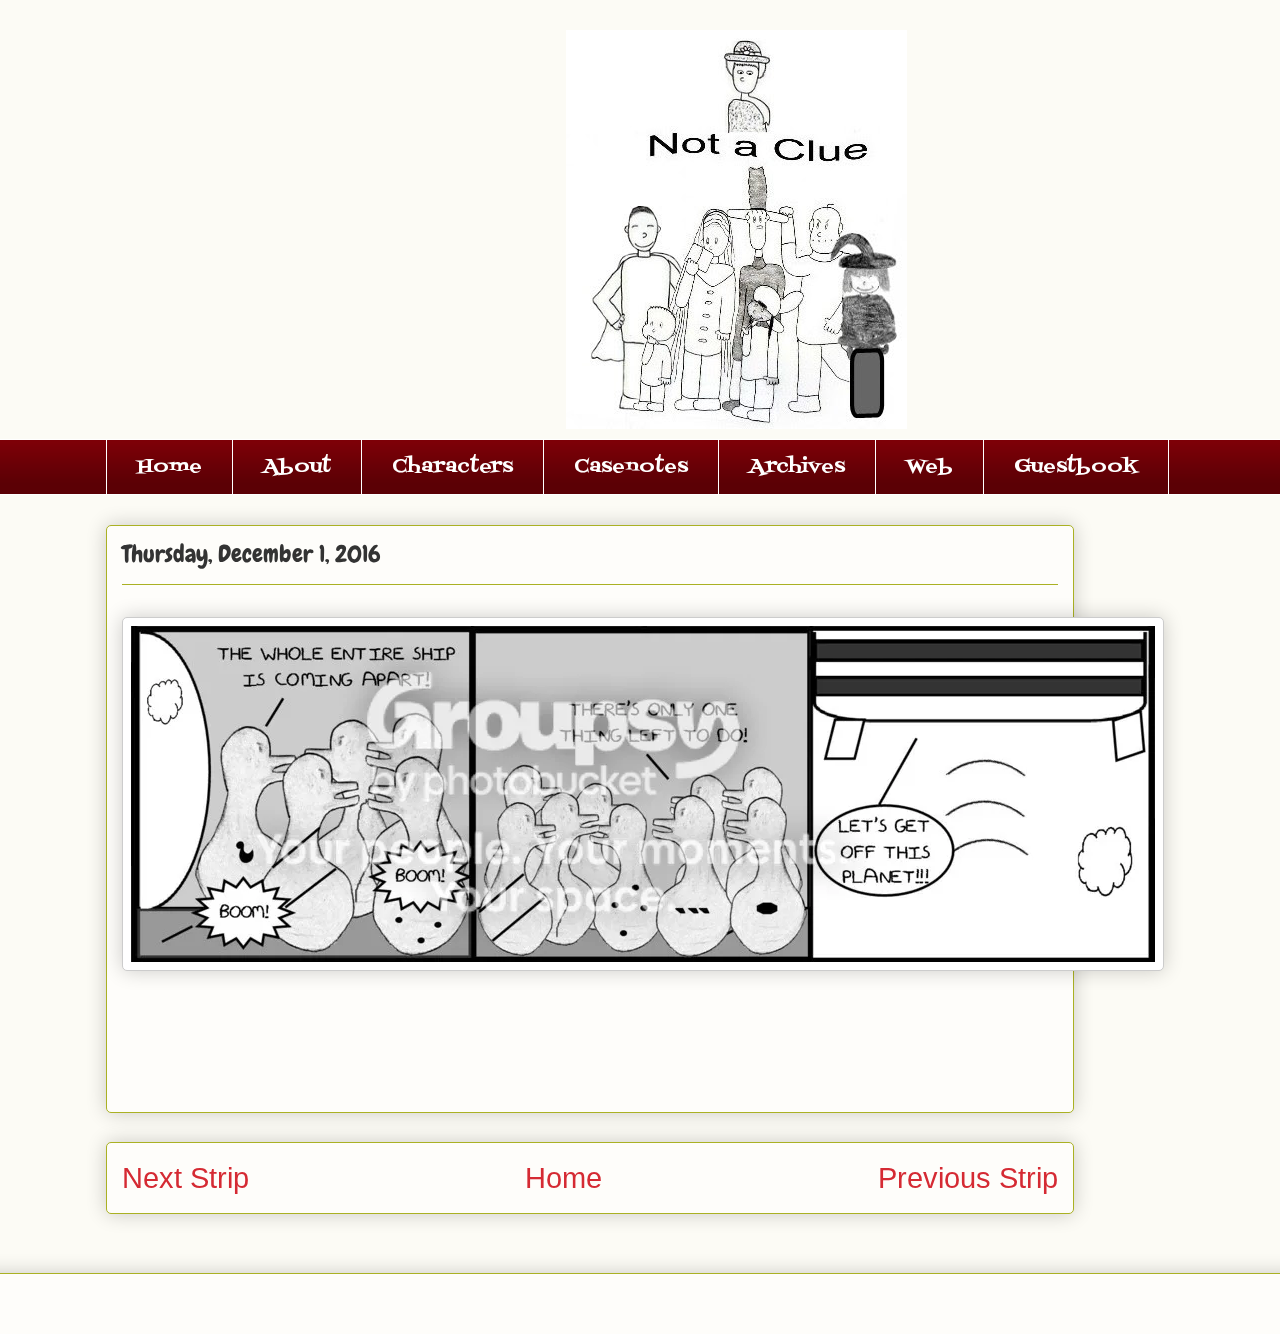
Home (169, 467)
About (297, 467)
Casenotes (631, 467)
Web (929, 467)
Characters (452, 467)
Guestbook (1076, 467)
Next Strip (185, 1178)
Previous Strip (968, 1178)
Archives (797, 467)
